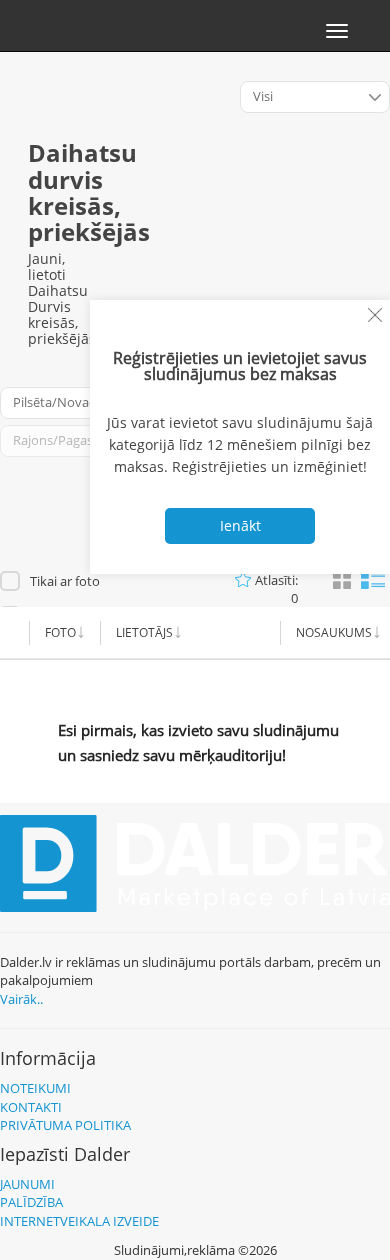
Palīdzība (31, 1202)
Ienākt (240, 525)
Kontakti (31, 1107)
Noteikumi (35, 1088)
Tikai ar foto (65, 581)
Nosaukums (334, 632)
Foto (60, 632)
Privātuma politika (65, 1125)
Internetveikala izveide (79, 1221)
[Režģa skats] (342, 581)
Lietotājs (144, 632)
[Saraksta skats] (373, 578)
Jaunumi (27, 1184)
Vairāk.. (21, 999)
